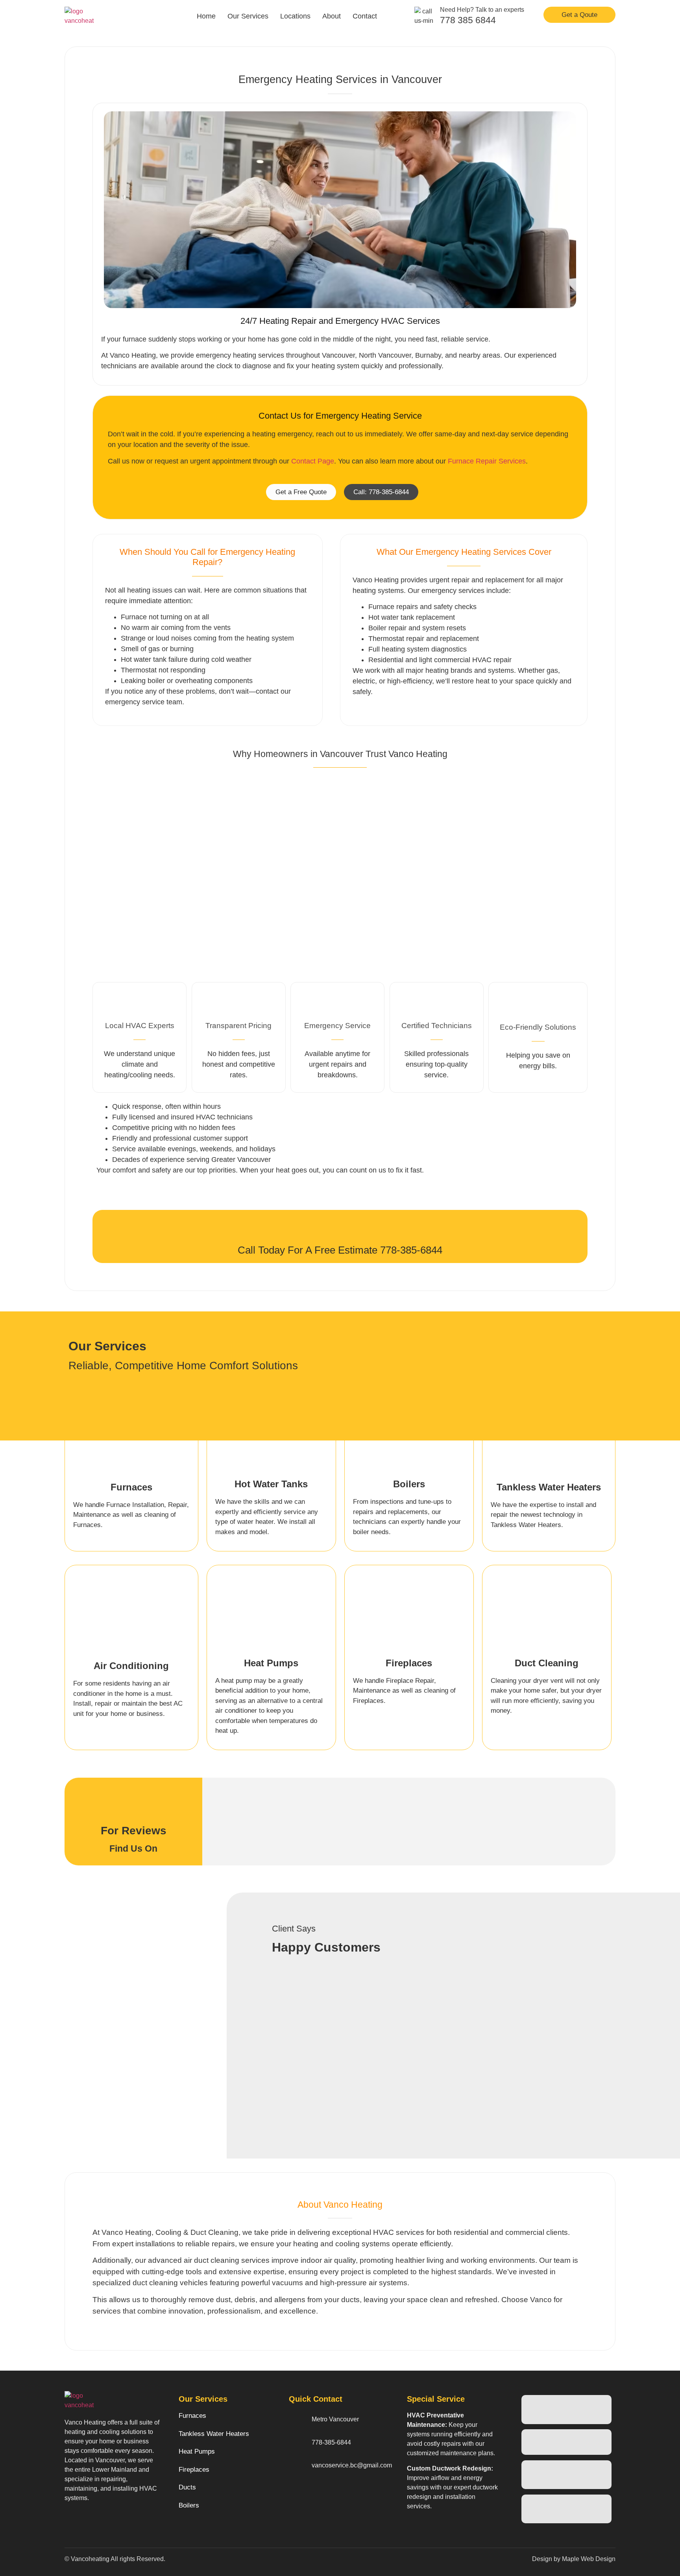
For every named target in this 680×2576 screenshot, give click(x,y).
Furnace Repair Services (487, 461)
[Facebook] (296, 2504)
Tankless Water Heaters (549, 1487)
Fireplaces (409, 1663)
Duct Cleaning (547, 1663)
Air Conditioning (131, 1666)
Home (206, 16)
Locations (295, 16)
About (332, 16)
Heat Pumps (271, 1663)
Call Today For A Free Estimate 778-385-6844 (340, 1250)
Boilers (409, 1484)
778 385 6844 (468, 20)
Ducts (187, 2487)
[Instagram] (313, 2504)
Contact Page (313, 461)
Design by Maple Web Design (574, 2559)
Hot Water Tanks (271, 1484)
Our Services (248, 16)
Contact (365, 16)
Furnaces (131, 1487)
